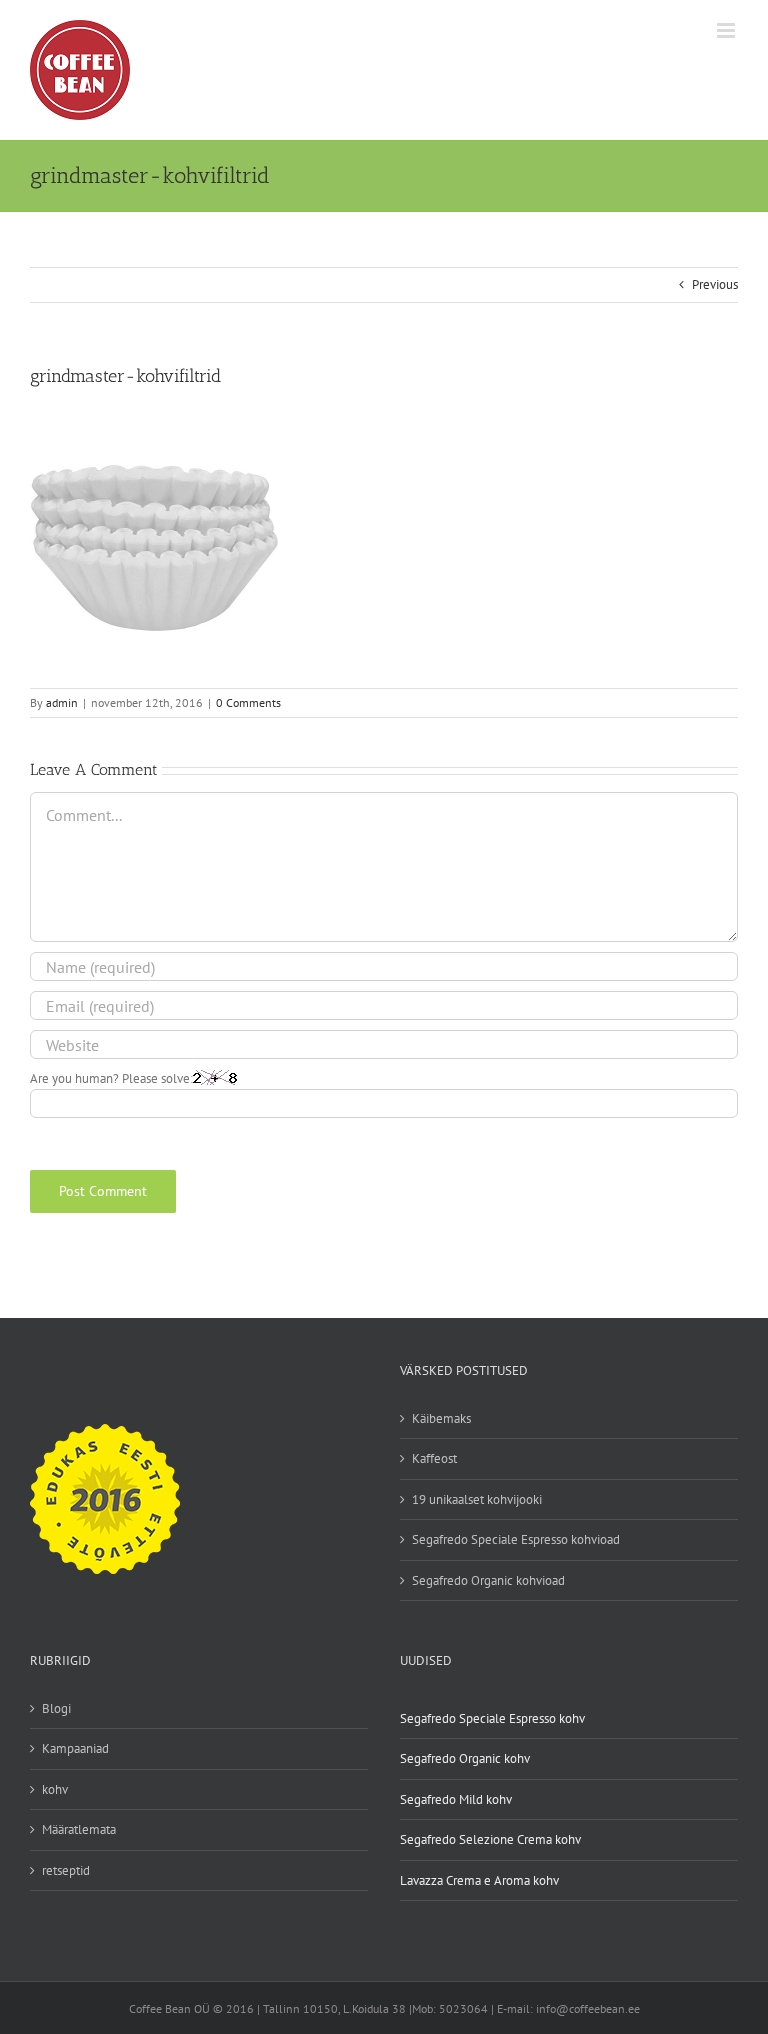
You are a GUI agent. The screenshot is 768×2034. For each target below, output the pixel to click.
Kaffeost (434, 1458)
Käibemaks (441, 1418)
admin (62, 702)
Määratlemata (79, 1829)
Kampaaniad (75, 1748)
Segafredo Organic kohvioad (488, 1580)
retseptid (66, 1870)
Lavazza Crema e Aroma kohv (479, 1880)
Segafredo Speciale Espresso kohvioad (516, 1539)
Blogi (56, 1708)
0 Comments (248, 702)
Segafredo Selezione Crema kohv (490, 1839)
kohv (55, 1789)
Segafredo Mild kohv (456, 1799)
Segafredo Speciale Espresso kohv (492, 1718)
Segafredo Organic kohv (465, 1758)
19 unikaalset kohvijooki (477, 1499)
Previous (715, 284)
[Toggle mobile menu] (727, 30)
